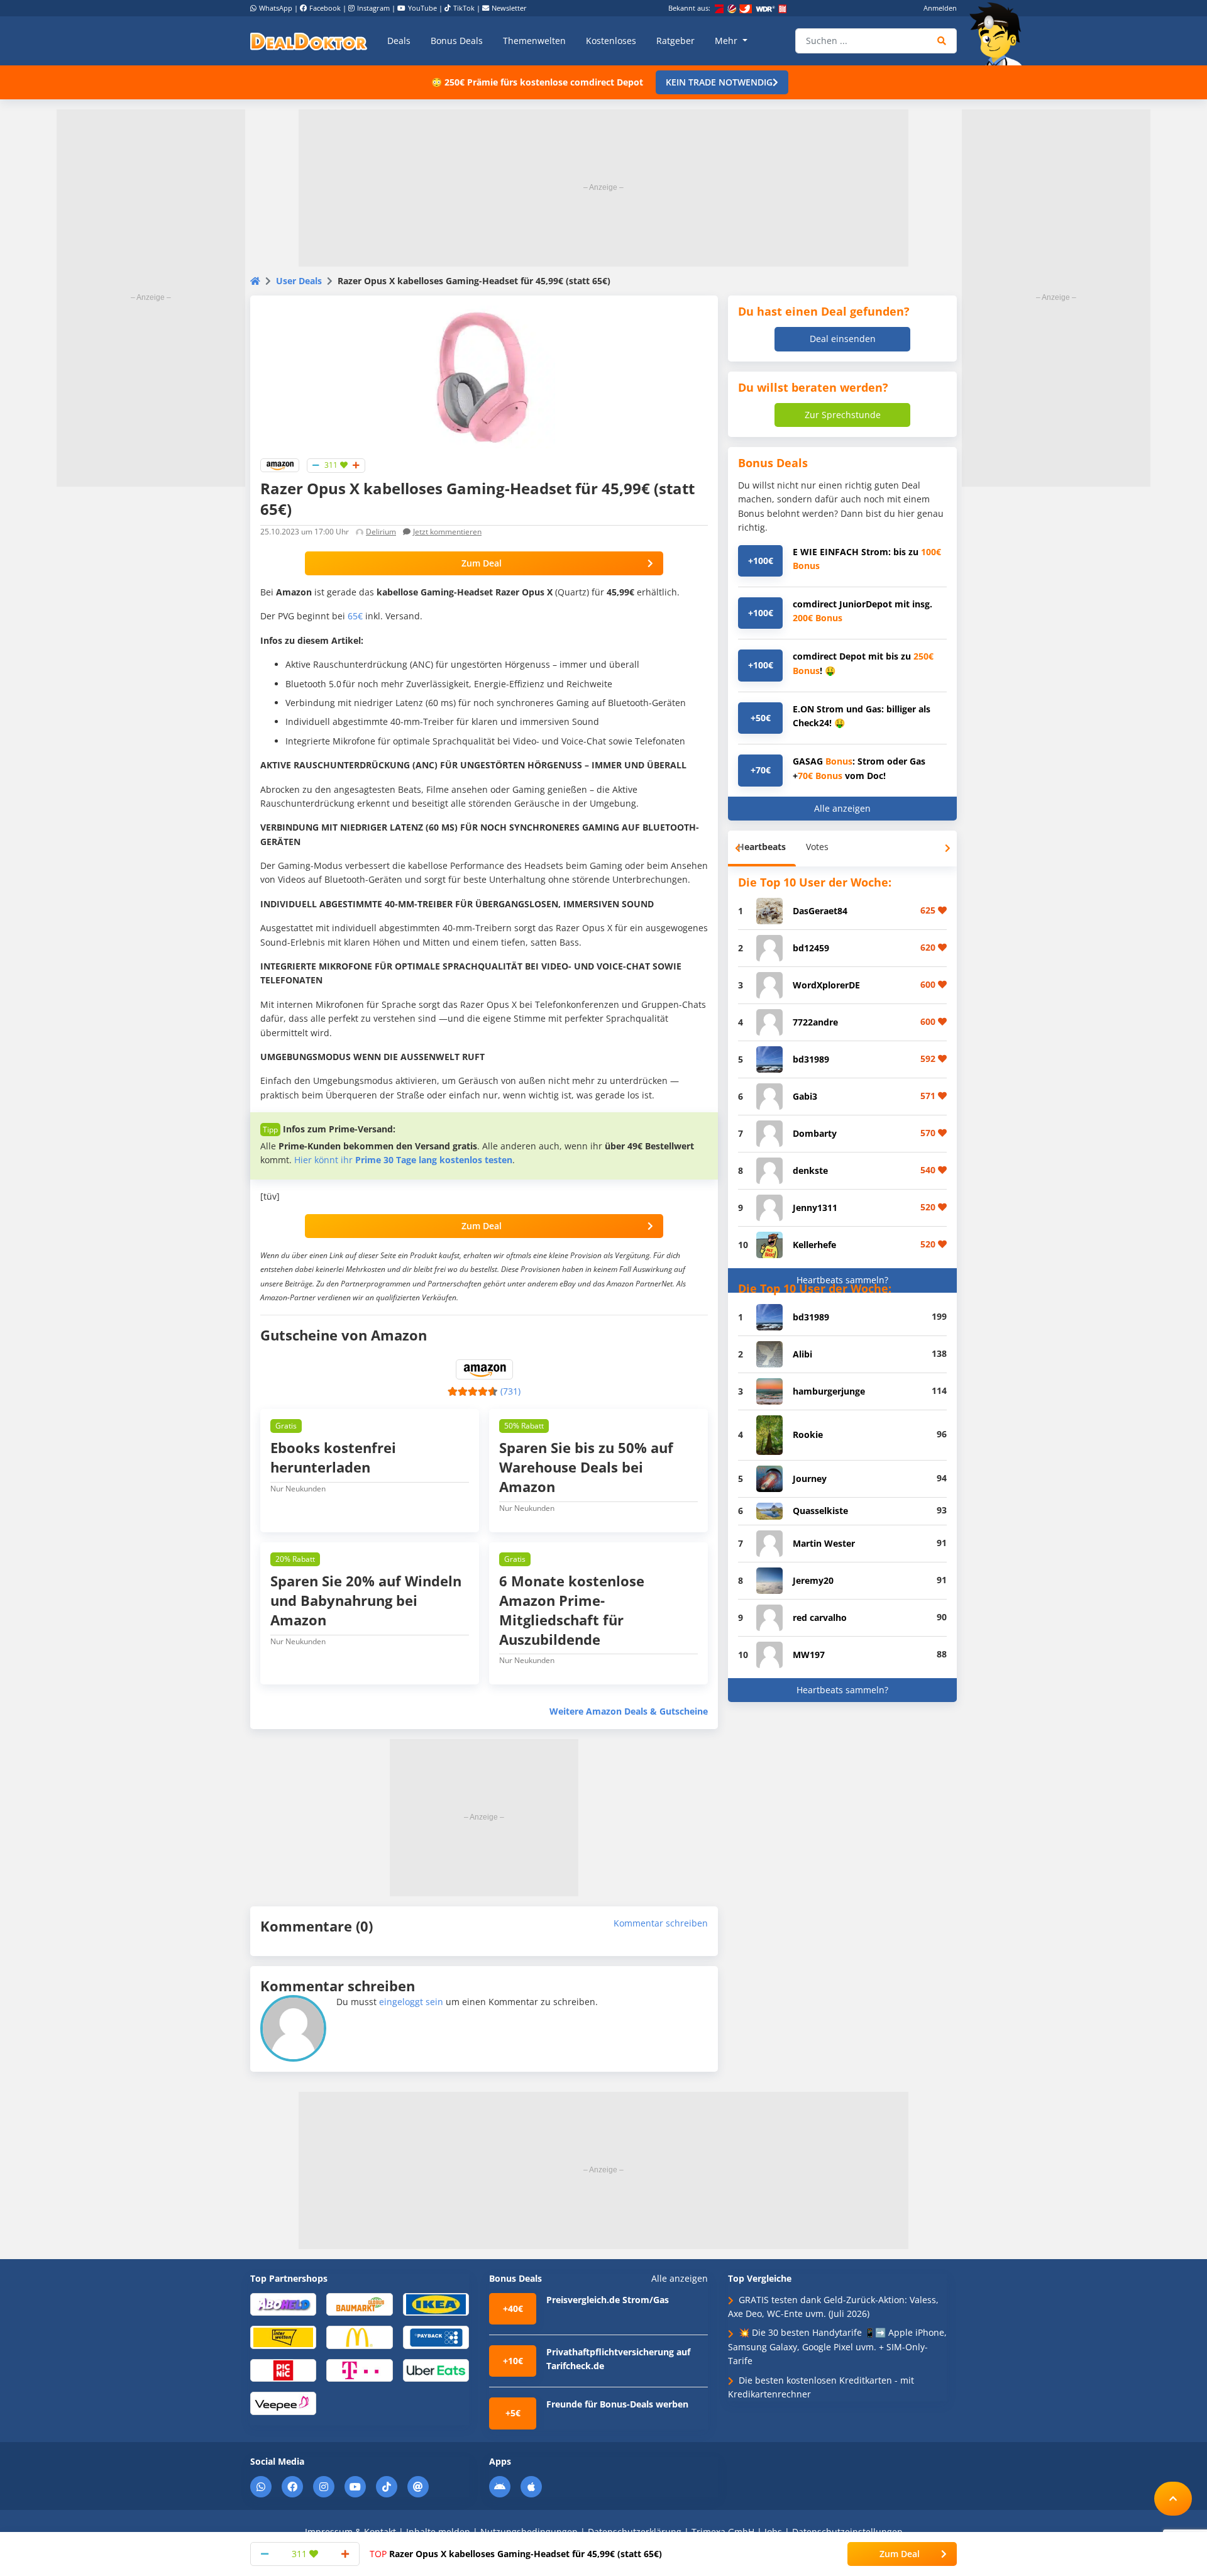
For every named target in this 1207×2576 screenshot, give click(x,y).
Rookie (808, 1434)
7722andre (815, 1022)
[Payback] (436, 2337)
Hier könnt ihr (403, 1160)
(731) (510, 1391)
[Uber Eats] (436, 2369)
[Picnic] (283, 2369)
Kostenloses (611, 41)
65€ (355, 616)
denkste (810, 1170)
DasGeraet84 (820, 911)
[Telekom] (359, 2369)
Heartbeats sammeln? (842, 1280)
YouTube (422, 8)
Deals (399, 41)
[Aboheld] (283, 2303)
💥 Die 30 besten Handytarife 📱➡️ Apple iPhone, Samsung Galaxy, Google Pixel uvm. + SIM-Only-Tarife (837, 2347)
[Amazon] (280, 464)
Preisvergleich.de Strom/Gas (608, 2300)
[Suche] (942, 41)
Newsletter (509, 8)
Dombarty (815, 1133)
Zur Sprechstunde (843, 415)
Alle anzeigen (842, 808)
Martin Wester (824, 1543)
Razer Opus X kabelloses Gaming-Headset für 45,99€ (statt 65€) (516, 2554)
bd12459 (811, 948)
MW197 (809, 1655)
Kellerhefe (814, 1245)
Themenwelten (534, 41)
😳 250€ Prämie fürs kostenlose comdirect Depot (537, 82)
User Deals (299, 281)
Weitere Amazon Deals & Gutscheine (629, 1711)
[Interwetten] (283, 2337)
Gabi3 (805, 1096)
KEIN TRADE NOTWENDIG (719, 82)
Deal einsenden (843, 339)
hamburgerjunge (829, 1391)
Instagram (373, 8)
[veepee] (283, 2403)
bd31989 (811, 1059)
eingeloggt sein (411, 2002)
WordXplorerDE (826, 985)
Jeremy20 (813, 1580)
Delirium (381, 532)
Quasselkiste (820, 1511)
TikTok (464, 8)
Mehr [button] (727, 41)
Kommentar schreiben (661, 1923)
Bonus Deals (457, 41)
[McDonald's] (359, 2337)
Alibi (802, 1354)
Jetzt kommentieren (447, 532)
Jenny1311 (815, 1208)
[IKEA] (436, 2303)
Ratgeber (675, 41)
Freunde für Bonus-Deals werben (617, 2404)
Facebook (325, 8)
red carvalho (820, 1617)
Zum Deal (482, 563)
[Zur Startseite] (1000, 34)
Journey (810, 1479)
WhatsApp (276, 8)
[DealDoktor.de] (309, 41)
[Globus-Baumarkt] (359, 2303)
